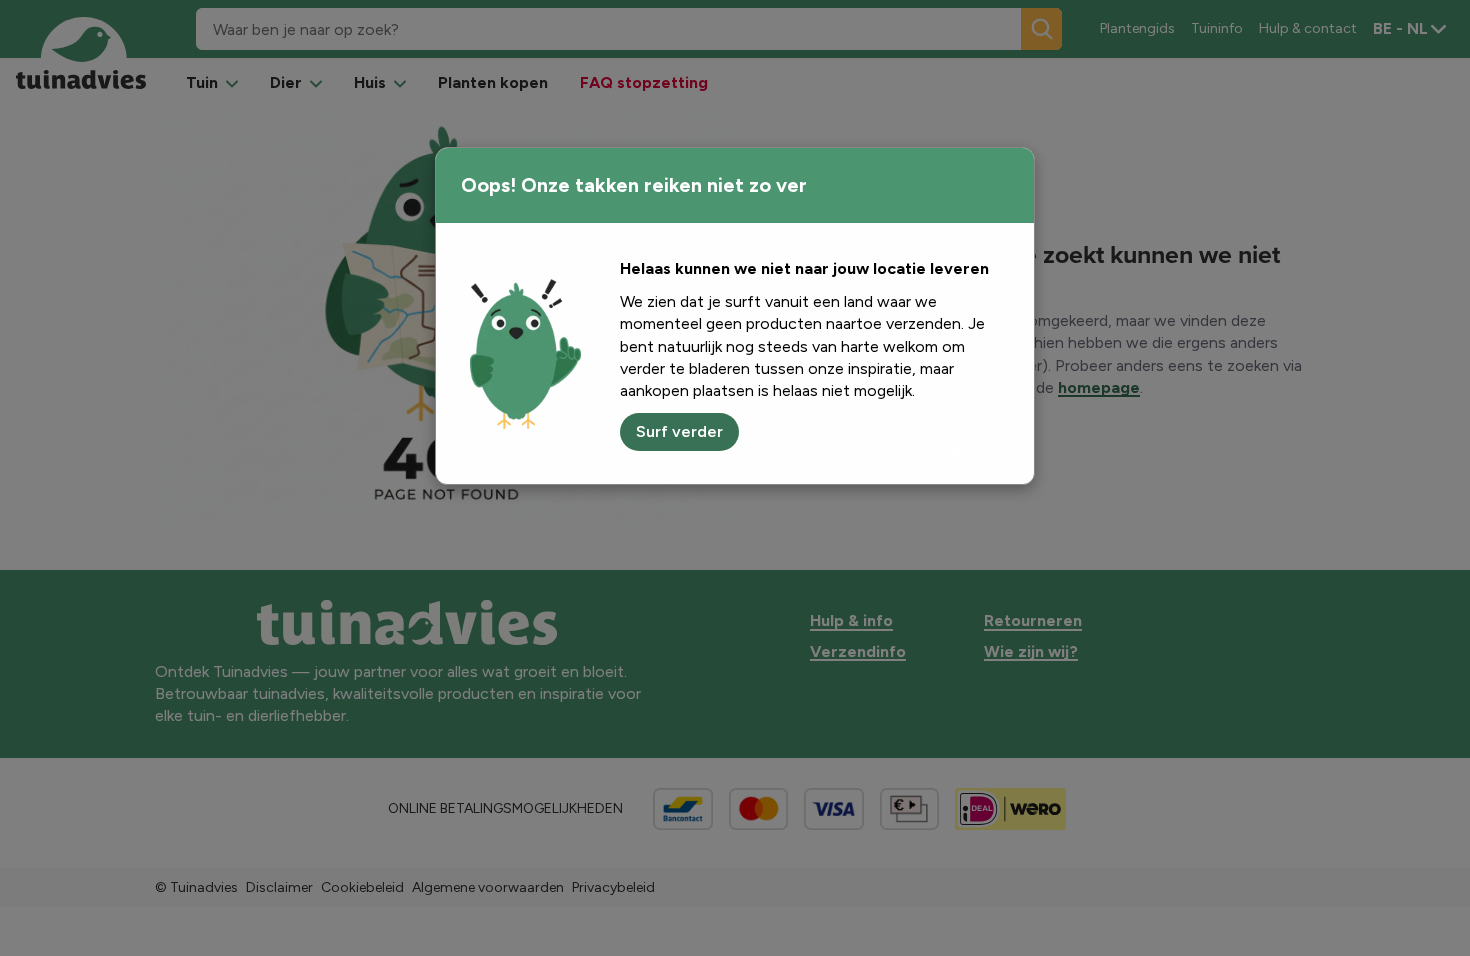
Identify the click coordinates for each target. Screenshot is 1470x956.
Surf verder (679, 431)
